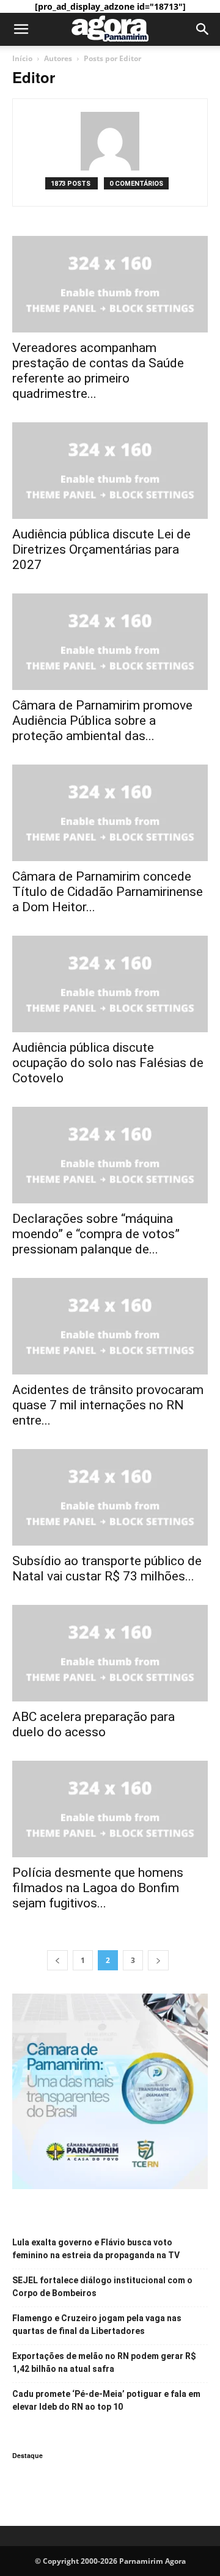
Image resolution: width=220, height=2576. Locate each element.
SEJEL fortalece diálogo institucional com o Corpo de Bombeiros (102, 2287)
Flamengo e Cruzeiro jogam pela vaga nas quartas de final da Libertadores (97, 2325)
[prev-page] (57, 1960)
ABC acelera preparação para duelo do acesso (94, 1724)
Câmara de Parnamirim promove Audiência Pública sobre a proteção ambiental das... (102, 721)
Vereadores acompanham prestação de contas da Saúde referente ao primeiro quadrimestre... (98, 371)
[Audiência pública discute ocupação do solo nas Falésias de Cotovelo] (110, 984)
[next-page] (158, 1960)
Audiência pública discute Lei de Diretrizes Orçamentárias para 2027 (101, 549)
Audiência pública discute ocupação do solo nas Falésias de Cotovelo (108, 1063)
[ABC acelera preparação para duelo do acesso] (110, 1653)
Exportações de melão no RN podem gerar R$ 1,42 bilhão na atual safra (104, 2362)
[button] (21, 29)
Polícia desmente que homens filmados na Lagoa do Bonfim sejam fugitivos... (98, 1888)
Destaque (28, 2455)
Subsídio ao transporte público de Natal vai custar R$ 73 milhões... (107, 1569)
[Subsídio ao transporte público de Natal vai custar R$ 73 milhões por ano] (110, 1497)
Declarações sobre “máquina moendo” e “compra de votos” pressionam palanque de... (96, 1234)
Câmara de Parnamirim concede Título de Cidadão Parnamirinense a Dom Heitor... (108, 892)
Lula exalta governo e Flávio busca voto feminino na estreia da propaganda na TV (96, 2249)
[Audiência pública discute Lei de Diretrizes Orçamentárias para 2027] (110, 471)
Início (22, 58)
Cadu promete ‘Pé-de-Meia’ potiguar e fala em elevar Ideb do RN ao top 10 (106, 2400)
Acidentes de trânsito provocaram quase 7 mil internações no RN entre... (108, 1405)
